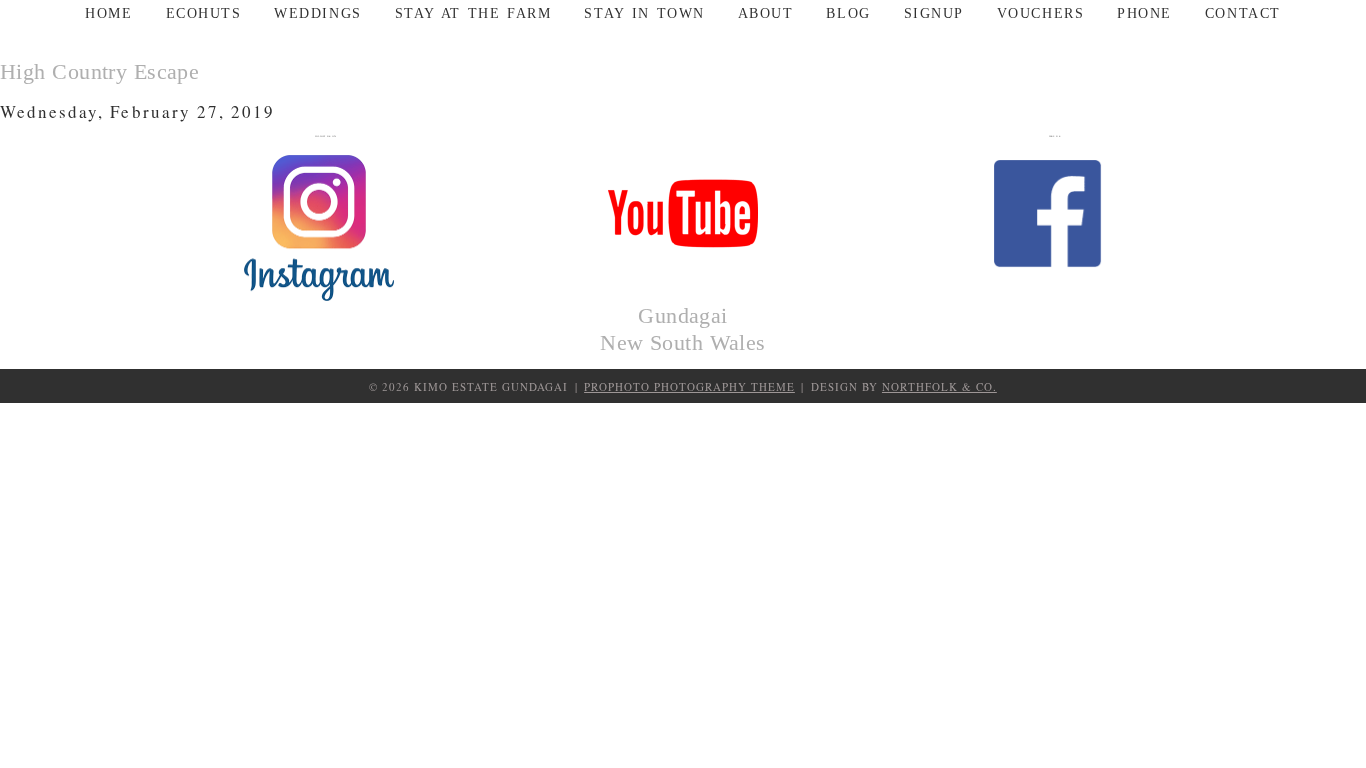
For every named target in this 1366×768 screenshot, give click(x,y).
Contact (1243, 13)
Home (108, 13)
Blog (848, 13)
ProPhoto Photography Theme (689, 386)
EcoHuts (204, 13)
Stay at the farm (473, 13)
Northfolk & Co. (939, 386)
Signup (934, 13)
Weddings (317, 13)
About (766, 13)
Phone (1144, 13)
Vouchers (1040, 13)
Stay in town (644, 13)
